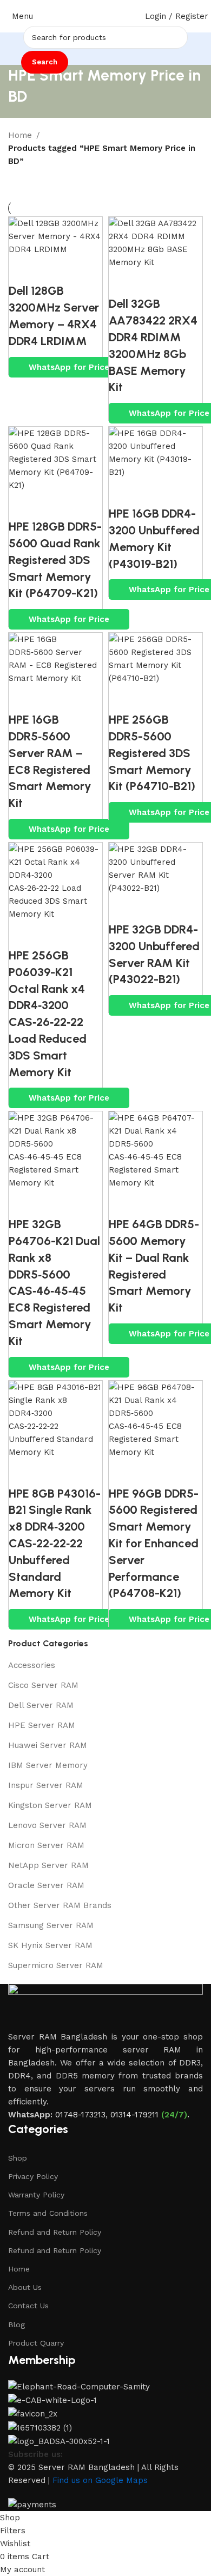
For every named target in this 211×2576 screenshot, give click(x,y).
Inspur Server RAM (46, 1785)
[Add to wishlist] (82, 269)
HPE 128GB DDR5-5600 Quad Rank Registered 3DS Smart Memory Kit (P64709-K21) (55, 560)
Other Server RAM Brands (60, 1905)
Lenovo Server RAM (47, 1825)
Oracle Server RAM (46, 1885)
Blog (17, 2325)
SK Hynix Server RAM (50, 1945)
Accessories (32, 1665)
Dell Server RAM (41, 1705)
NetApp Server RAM (48, 1865)
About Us (25, 2287)
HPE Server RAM (42, 1725)
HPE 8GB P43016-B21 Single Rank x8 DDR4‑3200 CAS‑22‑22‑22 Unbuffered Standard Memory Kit (55, 1544)
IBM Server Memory (48, 1765)
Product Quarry (36, 2343)
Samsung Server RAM (51, 1925)
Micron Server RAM (46, 1845)
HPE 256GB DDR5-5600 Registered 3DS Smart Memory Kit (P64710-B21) (152, 753)
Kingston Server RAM (50, 1805)
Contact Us (28, 2306)
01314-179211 (134, 2115)
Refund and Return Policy (55, 2232)
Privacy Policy (33, 2176)
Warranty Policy (36, 2195)
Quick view (52, 269)
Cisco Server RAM (43, 1685)
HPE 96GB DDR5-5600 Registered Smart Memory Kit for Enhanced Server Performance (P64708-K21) (154, 1544)
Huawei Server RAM (48, 1745)
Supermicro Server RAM (56, 1965)
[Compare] (22, 269)
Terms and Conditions (48, 2213)
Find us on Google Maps (100, 2480)
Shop (18, 2158)
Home (20, 135)
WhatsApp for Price (69, 367)
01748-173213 (80, 2115)
